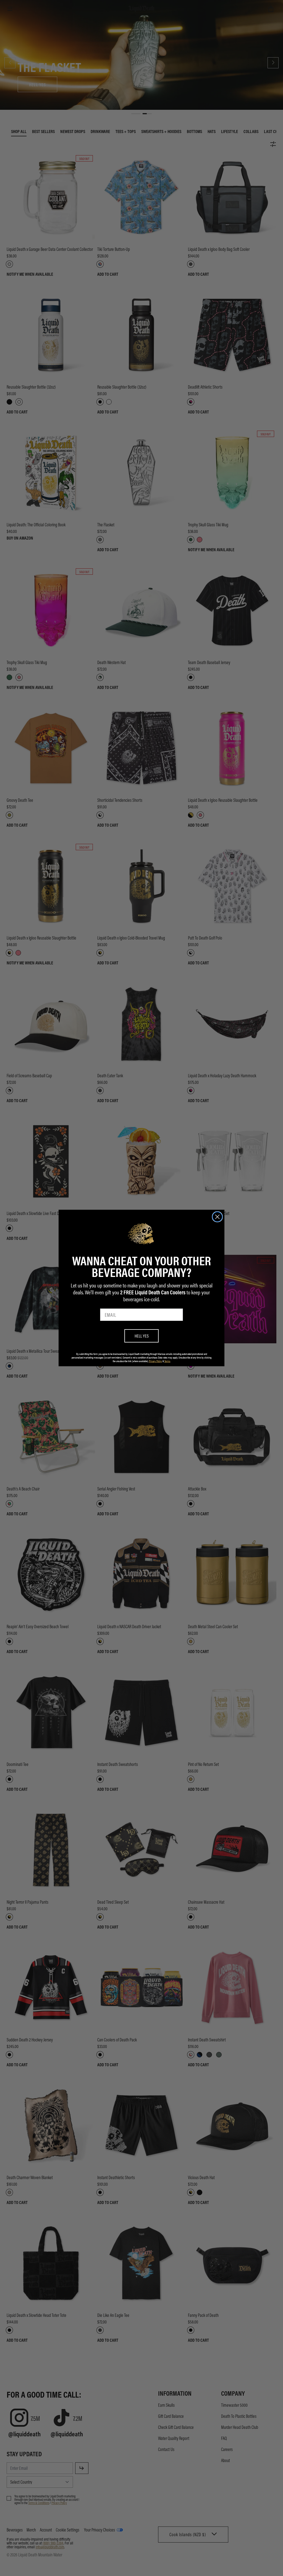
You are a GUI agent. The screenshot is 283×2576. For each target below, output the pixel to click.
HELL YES (142, 1336)
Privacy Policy (155, 1361)
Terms (167, 1361)
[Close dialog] (217, 1217)
